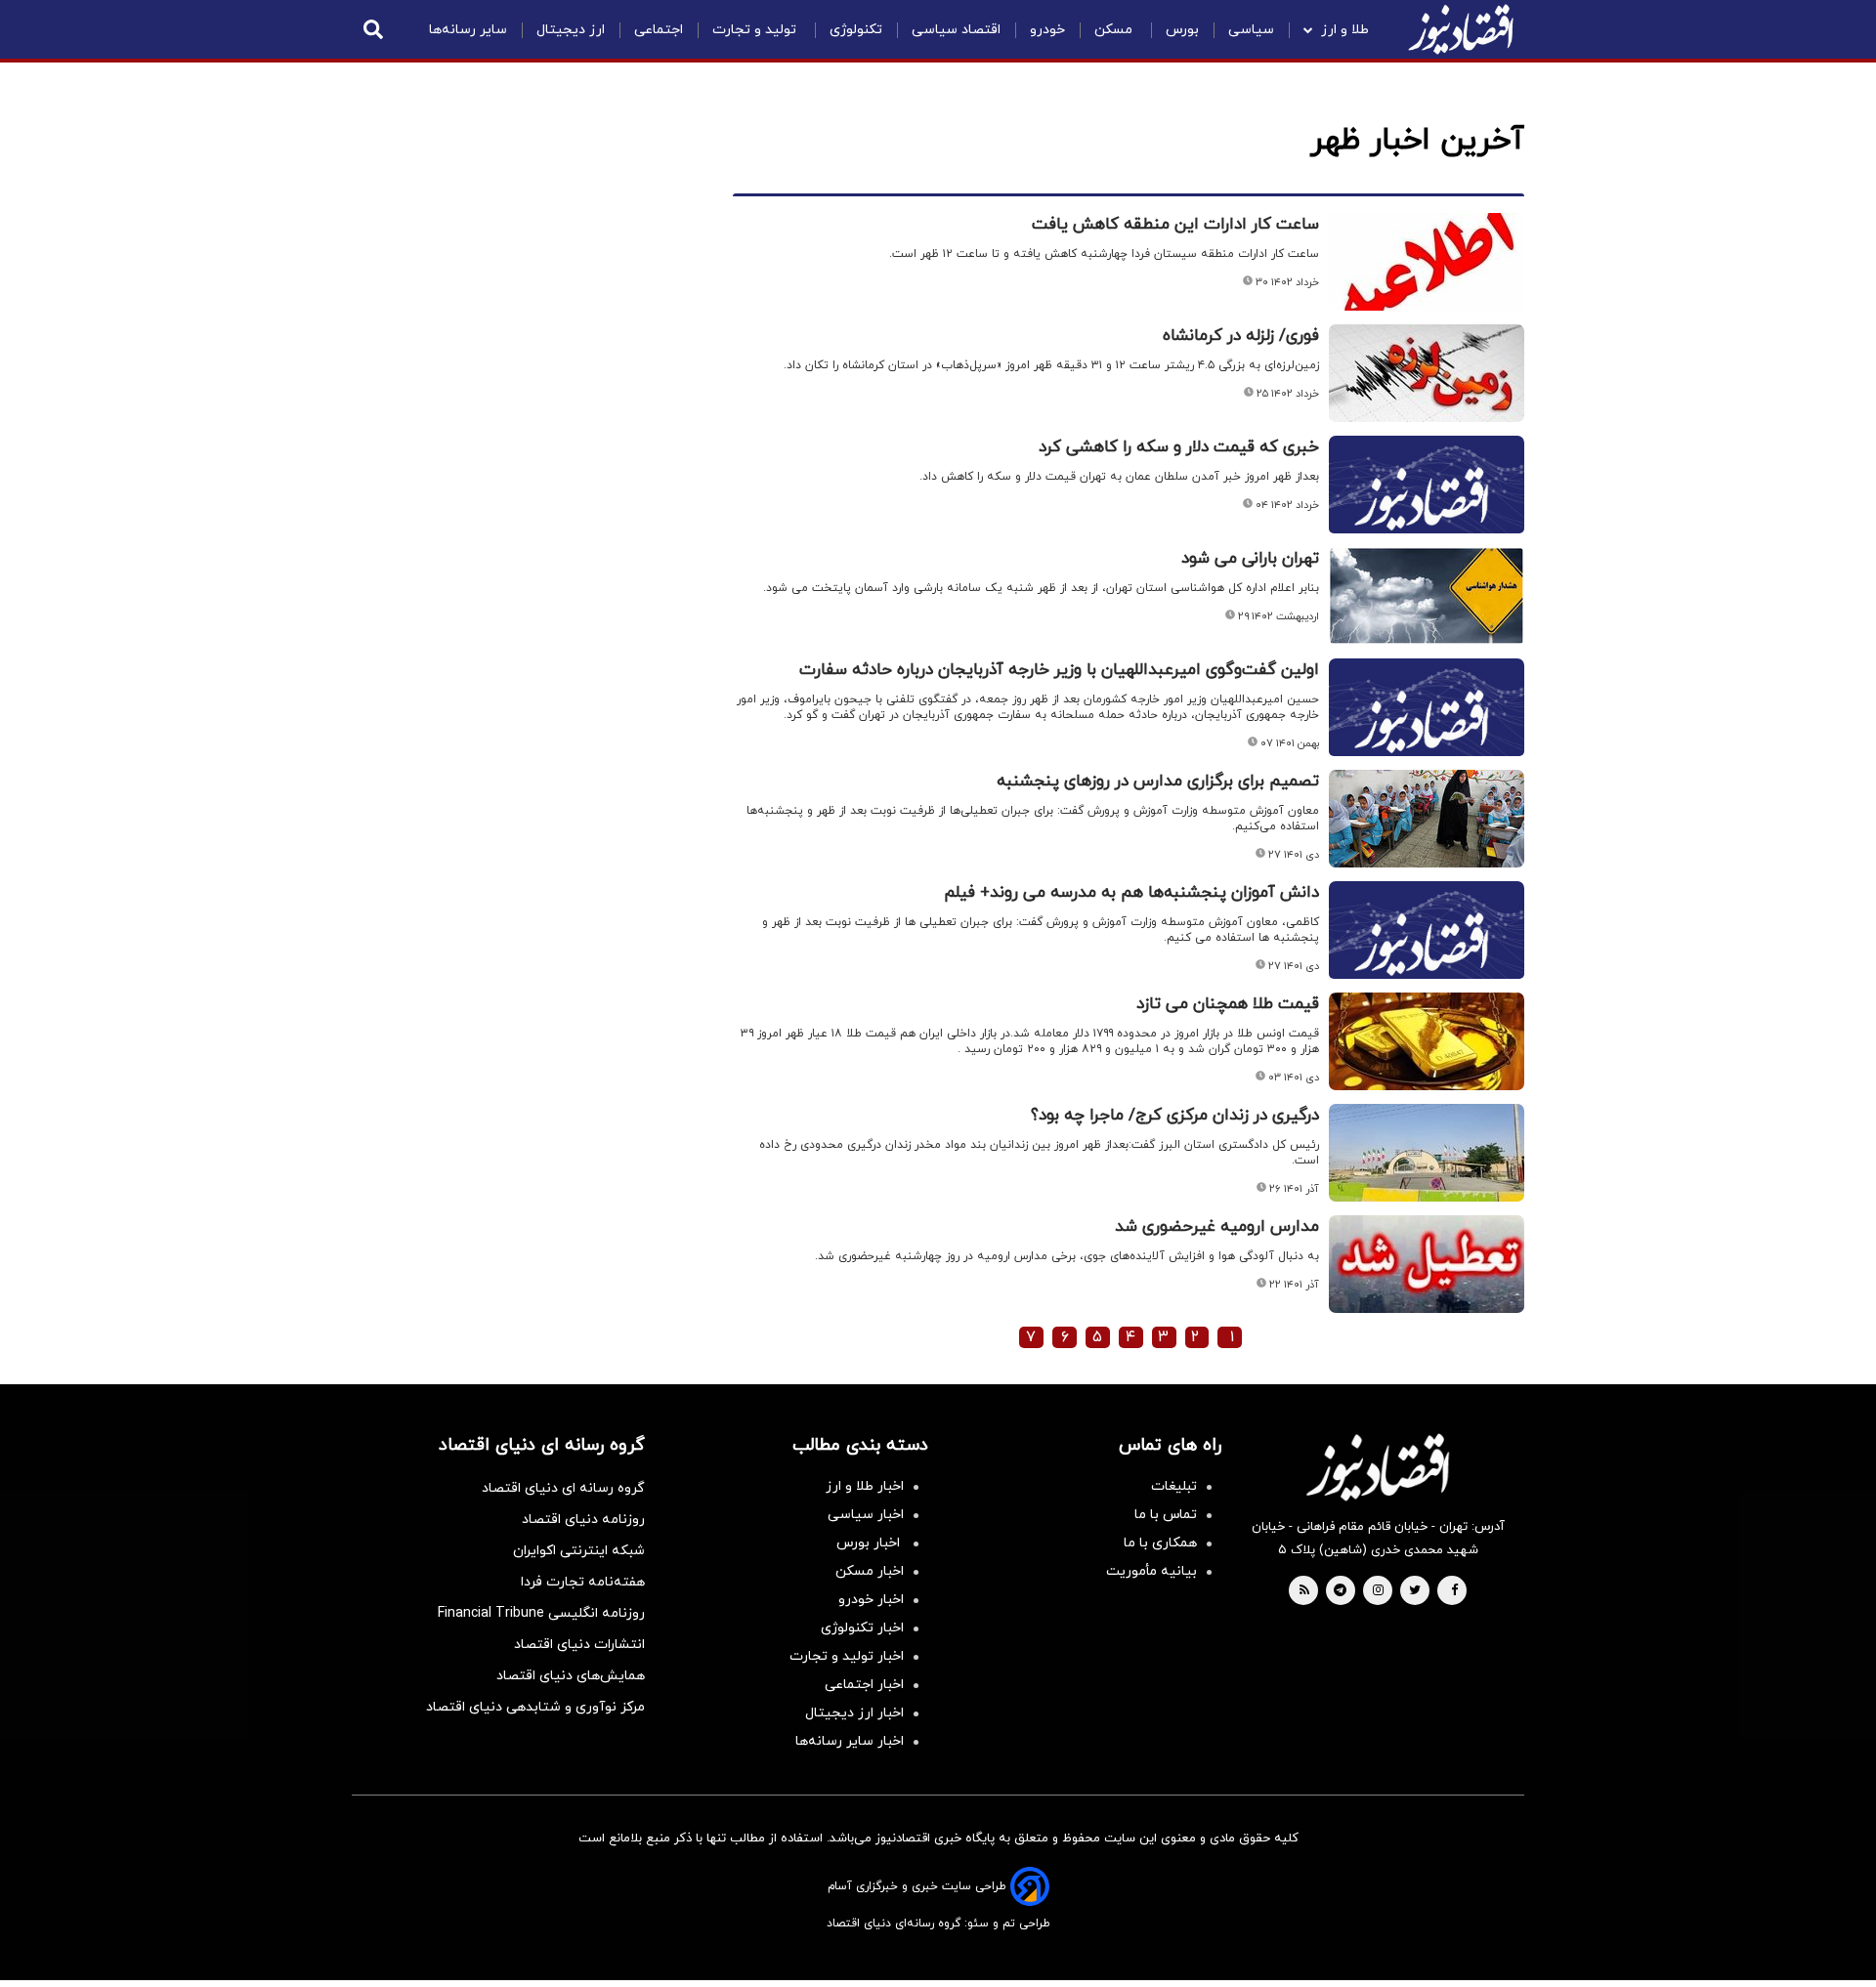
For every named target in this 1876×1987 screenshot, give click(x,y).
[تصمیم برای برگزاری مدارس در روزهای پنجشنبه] (1427, 819)
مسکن (1115, 30)
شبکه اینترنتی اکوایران (579, 1551)
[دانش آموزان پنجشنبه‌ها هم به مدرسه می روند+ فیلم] (1427, 953)
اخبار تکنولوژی (862, 1628)
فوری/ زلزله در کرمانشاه (1241, 336)
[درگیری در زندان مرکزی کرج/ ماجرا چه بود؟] (1427, 1153)
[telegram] (1340, 1591)
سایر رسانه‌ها (468, 30)
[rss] (1304, 1591)
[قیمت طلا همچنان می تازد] (1427, 1041)
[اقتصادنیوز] (1378, 1467)
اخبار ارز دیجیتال (854, 1713)
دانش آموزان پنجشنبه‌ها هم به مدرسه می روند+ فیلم (1131, 893)
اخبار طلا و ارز (865, 1486)
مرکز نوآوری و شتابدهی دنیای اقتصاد (535, 1707)
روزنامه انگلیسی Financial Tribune (541, 1613)
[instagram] (1378, 1591)
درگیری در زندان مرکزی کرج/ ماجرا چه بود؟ (1175, 1116)
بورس (1182, 30)
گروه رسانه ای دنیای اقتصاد (563, 1488)
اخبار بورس (870, 1543)
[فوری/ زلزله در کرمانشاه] (1427, 373)
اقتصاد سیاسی (956, 30)
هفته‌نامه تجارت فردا (583, 1582)
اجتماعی (659, 30)
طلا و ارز (1345, 30)
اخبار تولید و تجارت (847, 1656)
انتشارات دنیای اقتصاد (579, 1645)
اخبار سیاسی (866, 1515)
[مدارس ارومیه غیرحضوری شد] (1427, 1264)
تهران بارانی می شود (1250, 559)
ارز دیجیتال (571, 30)
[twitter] (1415, 1591)
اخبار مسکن (870, 1571)
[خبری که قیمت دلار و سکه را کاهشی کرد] (1427, 508)
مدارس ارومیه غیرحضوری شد (1217, 1227)
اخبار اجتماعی (864, 1685)
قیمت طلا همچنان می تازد (1228, 1004)
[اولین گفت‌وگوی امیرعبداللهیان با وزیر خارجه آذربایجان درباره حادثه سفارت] (1427, 731)
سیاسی (1251, 30)
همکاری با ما (1160, 1543)
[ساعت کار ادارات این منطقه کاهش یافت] (1427, 262)
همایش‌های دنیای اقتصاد (571, 1676)
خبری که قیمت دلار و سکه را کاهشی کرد (1179, 447)
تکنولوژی (856, 30)
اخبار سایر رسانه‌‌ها (850, 1741)
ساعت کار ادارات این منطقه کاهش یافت (1175, 225)
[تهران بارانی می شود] (1427, 596)
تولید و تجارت (756, 30)
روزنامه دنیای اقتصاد (583, 1520)
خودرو (1047, 30)
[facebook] (1454, 1591)
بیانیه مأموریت (1151, 1571)
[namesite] (1461, 29)
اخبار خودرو (871, 1600)
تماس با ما (1166, 1515)
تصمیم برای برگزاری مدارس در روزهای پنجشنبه (1158, 782)
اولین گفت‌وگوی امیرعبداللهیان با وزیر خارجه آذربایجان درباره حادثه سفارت (1059, 670)
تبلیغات (1174, 1486)
